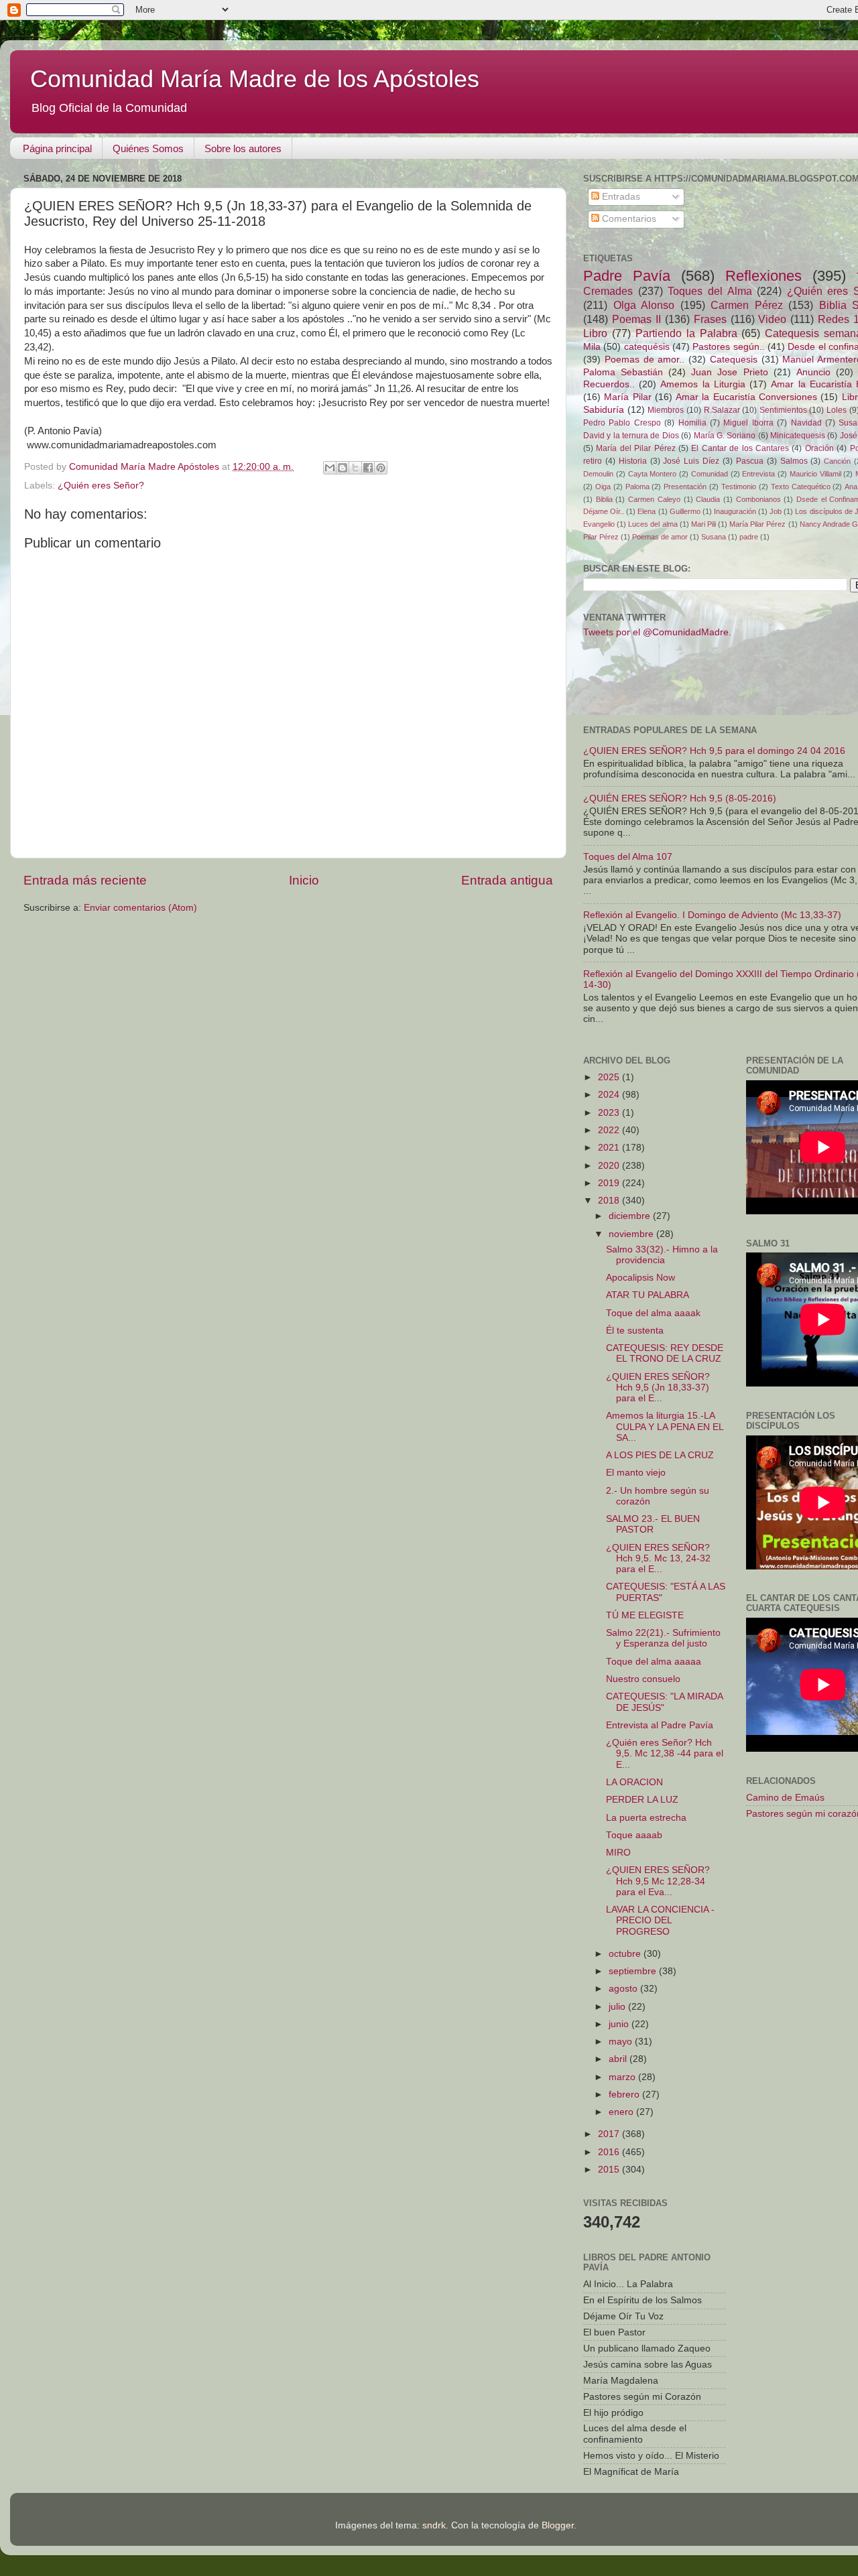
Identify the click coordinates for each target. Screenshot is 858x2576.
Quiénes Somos (148, 148)
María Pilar (627, 397)
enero (622, 2112)
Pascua (750, 461)
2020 (610, 1166)
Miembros (666, 410)
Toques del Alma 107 (628, 857)
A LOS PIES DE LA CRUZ (660, 1455)
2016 (610, 2152)
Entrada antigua (507, 880)
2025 (610, 1077)
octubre (626, 1954)
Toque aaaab (634, 1835)
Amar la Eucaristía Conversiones (746, 397)
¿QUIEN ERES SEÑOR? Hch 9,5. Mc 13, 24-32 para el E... (658, 1558)
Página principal (57, 148)
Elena (647, 511)
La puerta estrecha (646, 1818)
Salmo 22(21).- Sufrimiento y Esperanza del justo (663, 1638)
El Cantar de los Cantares (740, 448)
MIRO (618, 1853)
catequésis (647, 347)
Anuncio (813, 372)
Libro (595, 333)
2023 (610, 1113)
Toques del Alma (710, 291)
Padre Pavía (627, 276)
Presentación (685, 487)
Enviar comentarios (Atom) (140, 908)
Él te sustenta (635, 1331)
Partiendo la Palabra (686, 333)
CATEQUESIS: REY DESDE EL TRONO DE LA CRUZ (665, 1353)
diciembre (631, 1216)
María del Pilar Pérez (635, 448)
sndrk (434, 2525)
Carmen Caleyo (654, 499)
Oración (819, 448)
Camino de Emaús (785, 1798)
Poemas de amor (660, 537)
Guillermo (685, 511)
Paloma (637, 487)
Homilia (692, 423)
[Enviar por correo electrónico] (330, 468)
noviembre (632, 1234)
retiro (593, 461)
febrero (625, 2095)
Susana (714, 537)
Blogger (558, 2525)
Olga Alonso (644, 305)
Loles (837, 410)
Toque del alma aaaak (653, 1313)
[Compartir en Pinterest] (381, 468)
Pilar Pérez (601, 537)
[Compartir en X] (355, 468)
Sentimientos (783, 410)
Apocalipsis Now (640, 1278)
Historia (633, 461)
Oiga (603, 487)
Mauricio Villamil (815, 474)
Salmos (794, 461)
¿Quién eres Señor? (101, 486)
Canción (837, 461)
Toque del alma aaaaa (654, 1662)
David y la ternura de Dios (631, 436)
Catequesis (734, 360)
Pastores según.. (728, 347)
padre (749, 537)
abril (619, 2059)
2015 (610, 2170)
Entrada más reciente (85, 880)
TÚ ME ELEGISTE (645, 1615)
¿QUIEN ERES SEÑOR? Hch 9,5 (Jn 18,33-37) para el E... (658, 1388)
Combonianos (758, 499)
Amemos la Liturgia (702, 384)
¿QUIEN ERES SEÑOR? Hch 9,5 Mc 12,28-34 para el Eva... (658, 1881)
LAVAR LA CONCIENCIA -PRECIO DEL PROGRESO (660, 1920)
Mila (592, 347)
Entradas (620, 197)
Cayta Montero (653, 474)
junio (620, 2024)
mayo (622, 2042)
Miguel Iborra (748, 423)
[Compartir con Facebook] (368, 468)
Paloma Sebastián (623, 372)
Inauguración (735, 511)
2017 (610, 2134)
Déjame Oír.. (604, 511)
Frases (710, 319)
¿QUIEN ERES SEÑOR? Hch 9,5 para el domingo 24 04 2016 (714, 751)
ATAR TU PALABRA (648, 1295)
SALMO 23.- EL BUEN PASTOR (653, 1524)
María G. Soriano (725, 436)
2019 (610, 1183)
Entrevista (758, 474)
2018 (610, 1201)
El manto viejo (636, 1473)
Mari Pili (703, 524)
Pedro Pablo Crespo (622, 423)
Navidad (806, 423)
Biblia (604, 499)
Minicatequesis (798, 436)
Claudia (708, 499)
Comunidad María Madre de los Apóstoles (255, 79)
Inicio (304, 880)
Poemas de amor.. (645, 360)
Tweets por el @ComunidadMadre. (657, 632)
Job (776, 511)
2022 (610, 1130)
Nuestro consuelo (643, 1679)
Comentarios (628, 219)
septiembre (634, 1971)
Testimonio (739, 487)
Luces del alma (653, 524)
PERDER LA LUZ (642, 1800)
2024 (610, 1095)
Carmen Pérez (747, 305)
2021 (610, 1148)
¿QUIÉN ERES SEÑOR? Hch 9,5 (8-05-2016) (680, 798)
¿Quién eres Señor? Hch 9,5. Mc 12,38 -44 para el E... (665, 1753)
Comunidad (710, 474)
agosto (624, 1989)
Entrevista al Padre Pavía (660, 1725)
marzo (623, 2077)
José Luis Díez (691, 461)
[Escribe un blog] (343, 468)
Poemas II (636, 319)
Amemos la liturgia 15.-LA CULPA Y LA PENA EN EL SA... (665, 1426)
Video (772, 319)
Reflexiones (763, 276)
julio (618, 2007)
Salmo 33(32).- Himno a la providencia (662, 1255)
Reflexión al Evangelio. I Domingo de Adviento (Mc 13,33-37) (712, 915)
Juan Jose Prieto (729, 372)
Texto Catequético (801, 487)
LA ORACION (634, 1782)
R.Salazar (722, 410)
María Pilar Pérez (757, 524)
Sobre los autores (243, 148)
